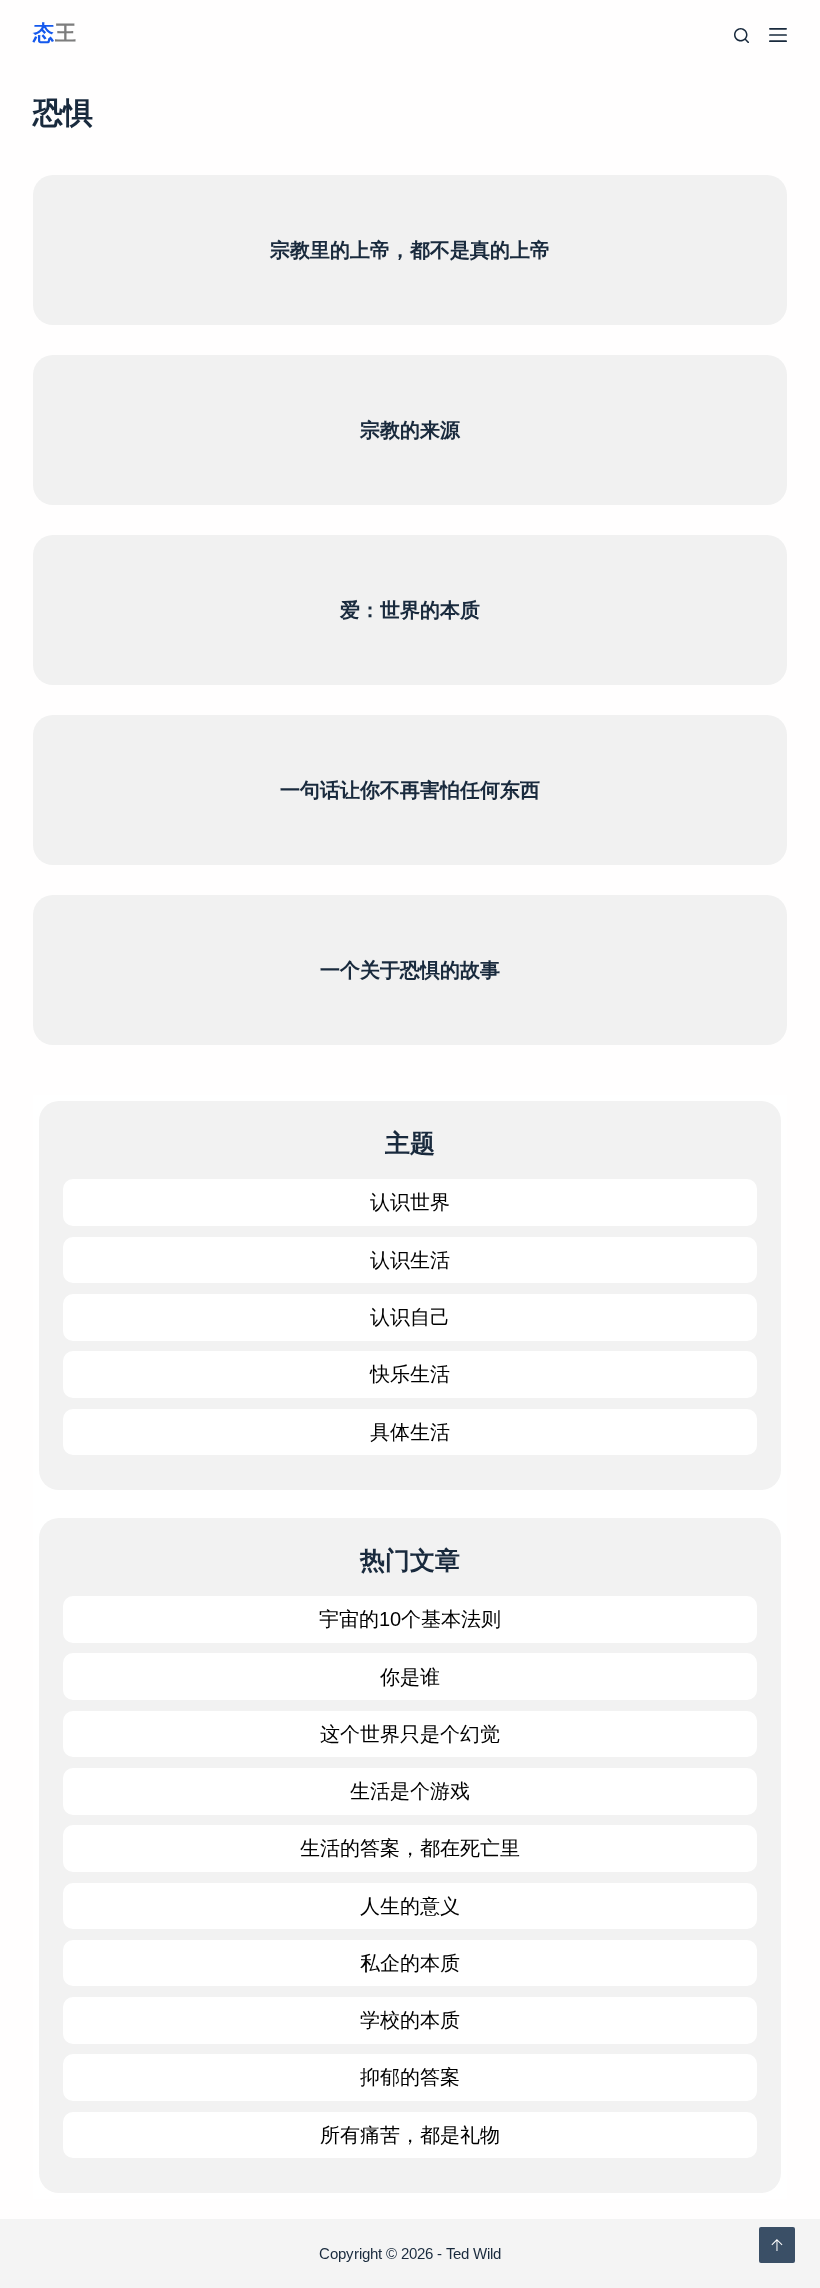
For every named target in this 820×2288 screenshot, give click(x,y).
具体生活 (410, 1432)
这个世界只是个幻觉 (410, 1734)
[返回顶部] (777, 2245)
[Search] (741, 35)
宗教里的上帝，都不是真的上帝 (410, 250)
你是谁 (410, 1677)
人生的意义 (410, 1906)
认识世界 (410, 1202)
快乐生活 (410, 1374)
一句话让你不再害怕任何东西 (410, 790)
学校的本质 (410, 2020)
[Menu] (778, 35)
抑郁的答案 (410, 2077)
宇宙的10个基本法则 (410, 1619)
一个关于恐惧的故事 (410, 970)
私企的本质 (410, 1963)
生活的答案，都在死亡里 (410, 1848)
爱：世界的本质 (410, 610)
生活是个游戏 (410, 1791)
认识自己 (410, 1317)
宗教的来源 (410, 430)
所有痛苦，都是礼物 (410, 2135)
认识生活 (410, 1260)
